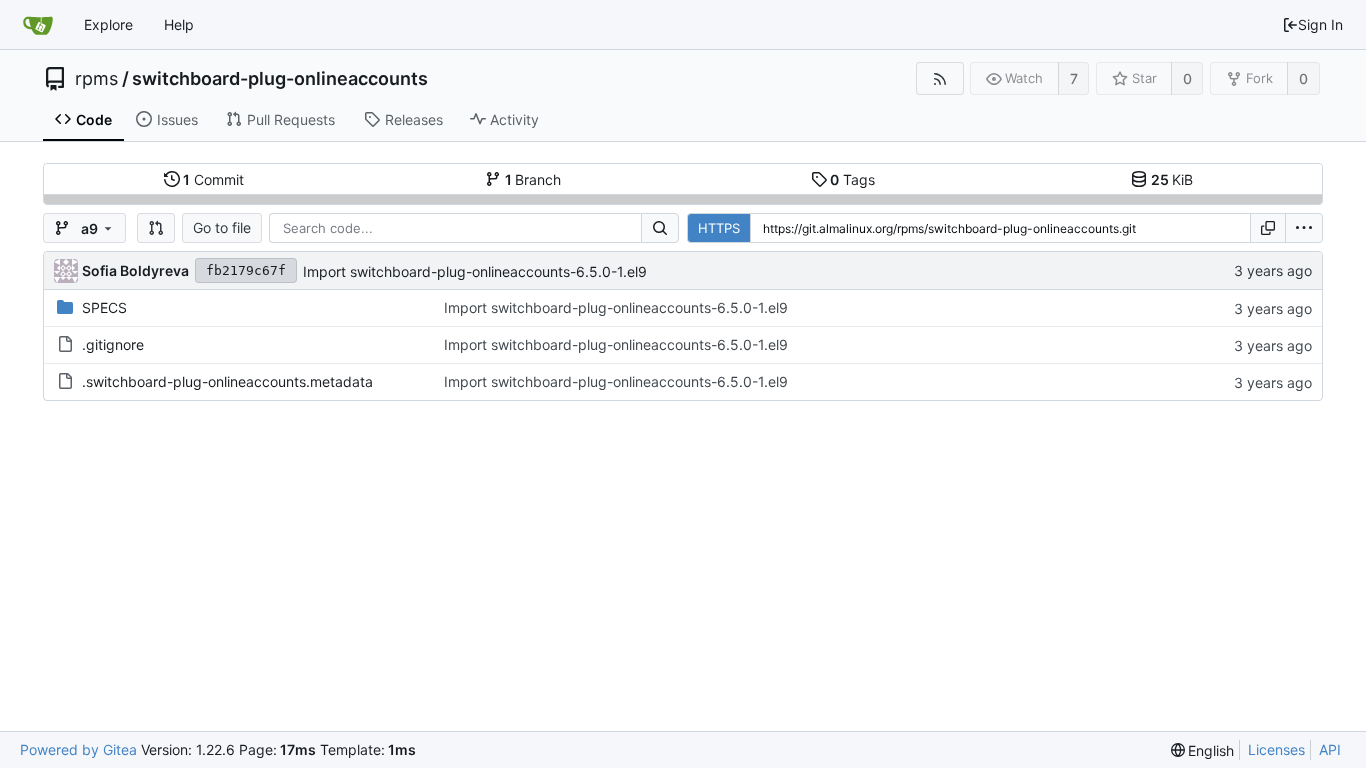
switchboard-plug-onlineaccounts (280, 79)
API (1330, 749)
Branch (533, 179)
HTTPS (719, 228)
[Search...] (660, 228)
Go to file (222, 227)
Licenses (1276, 749)
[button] (156, 228)
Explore (108, 24)
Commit (213, 179)
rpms (96, 79)
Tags (852, 179)
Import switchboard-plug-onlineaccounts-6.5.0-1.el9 (475, 271)
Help (179, 24)
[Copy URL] (1268, 228)
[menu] (1304, 228)
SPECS (104, 307)
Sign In (1320, 24)
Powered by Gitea (78, 749)
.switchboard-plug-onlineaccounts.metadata (227, 381)
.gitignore (113, 344)
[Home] (38, 25)
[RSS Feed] (939, 78)
